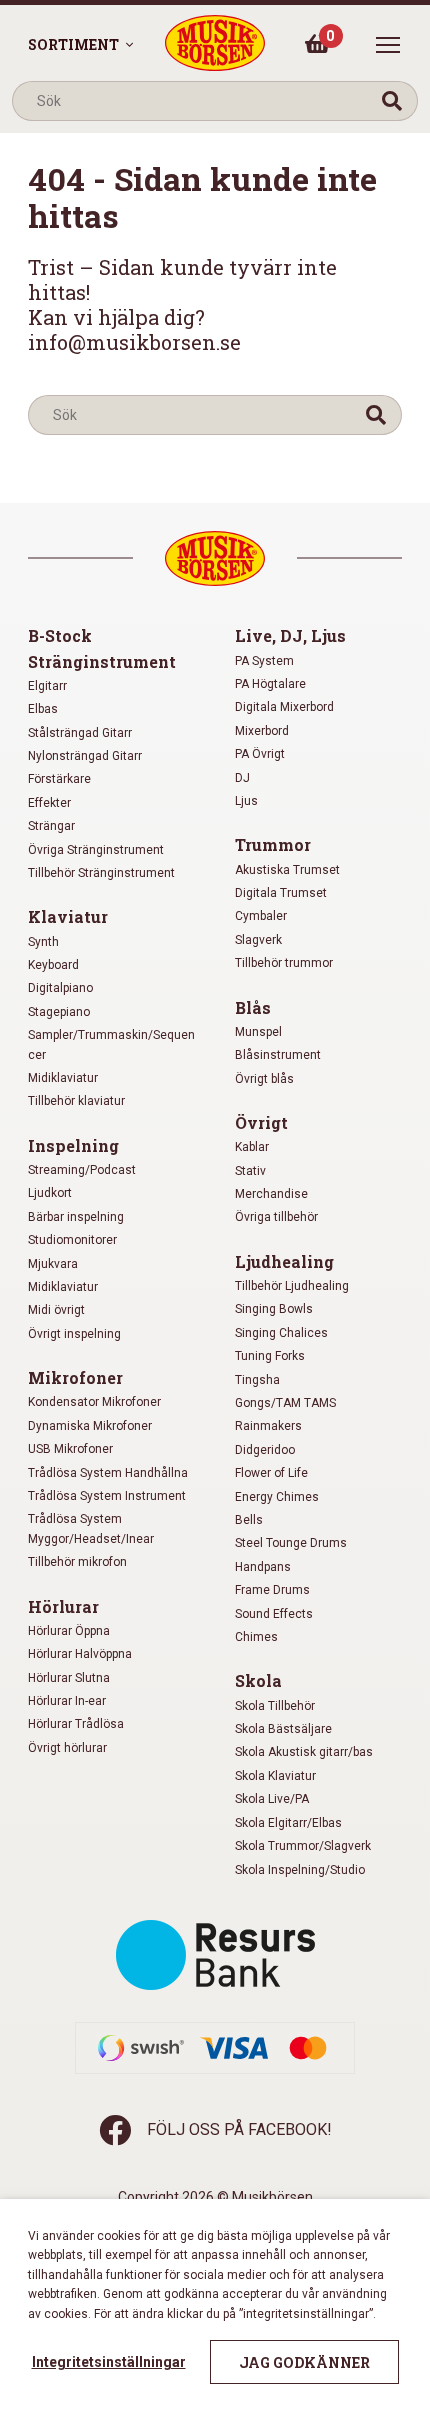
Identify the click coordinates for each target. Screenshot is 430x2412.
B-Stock (60, 635)
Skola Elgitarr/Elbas (288, 1823)
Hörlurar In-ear (67, 1701)
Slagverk (258, 940)
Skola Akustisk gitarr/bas (304, 1752)
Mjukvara (53, 1264)
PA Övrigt (260, 754)
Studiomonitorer (72, 1240)
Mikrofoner (75, 1377)
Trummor (273, 844)
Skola (258, 1680)
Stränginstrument (102, 661)
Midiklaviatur (63, 1078)
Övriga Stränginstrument (96, 850)
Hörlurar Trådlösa (76, 1724)
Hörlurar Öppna (69, 1631)
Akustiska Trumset (287, 870)
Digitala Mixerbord (284, 707)
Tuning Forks (270, 1356)
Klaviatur (68, 916)
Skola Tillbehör (275, 1706)
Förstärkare (59, 779)
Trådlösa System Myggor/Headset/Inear (91, 1528)
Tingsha (257, 1380)
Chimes (256, 1637)
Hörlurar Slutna (69, 1678)
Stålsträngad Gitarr (80, 733)
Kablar (252, 1147)
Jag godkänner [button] (304, 2362)
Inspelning (73, 1145)
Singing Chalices (281, 1333)
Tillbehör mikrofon (77, 1562)
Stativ (250, 1171)
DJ (242, 778)
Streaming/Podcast (82, 1170)
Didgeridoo (265, 1450)
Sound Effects (274, 1614)
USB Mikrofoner (70, 1449)
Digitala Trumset (281, 893)
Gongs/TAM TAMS (285, 1403)
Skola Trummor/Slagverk (303, 1846)
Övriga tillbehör (276, 1217)
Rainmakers (268, 1426)
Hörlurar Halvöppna (80, 1654)
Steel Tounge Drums (291, 1543)
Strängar (51, 826)
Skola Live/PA (272, 1799)
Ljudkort (50, 1193)
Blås (253, 1007)
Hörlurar (63, 1606)
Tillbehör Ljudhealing (292, 1286)
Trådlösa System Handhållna (108, 1473)
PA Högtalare (270, 684)
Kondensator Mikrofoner (94, 1402)
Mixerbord (262, 731)
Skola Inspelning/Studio (300, 1870)
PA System (264, 661)
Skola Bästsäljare (283, 1729)
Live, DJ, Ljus (290, 635)
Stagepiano (59, 1012)
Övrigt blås (264, 1079)
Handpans (263, 1567)
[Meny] (388, 45)
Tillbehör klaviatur (76, 1101)
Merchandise (271, 1194)
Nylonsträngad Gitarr (85, 756)
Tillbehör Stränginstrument (101, 873)
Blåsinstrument (278, 1055)
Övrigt (261, 1122)
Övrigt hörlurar (67, 1748)
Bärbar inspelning (76, 1217)
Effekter (49, 803)
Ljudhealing (284, 1261)
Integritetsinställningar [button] (109, 2362)
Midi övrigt (56, 1310)
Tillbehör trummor (284, 963)
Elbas (43, 709)
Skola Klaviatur (275, 1776)
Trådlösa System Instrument (107, 1496)
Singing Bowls (274, 1309)
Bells (249, 1520)
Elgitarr (47, 686)
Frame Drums (272, 1590)
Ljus (246, 801)
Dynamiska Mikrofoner (90, 1426)
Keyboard (53, 965)
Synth (43, 942)
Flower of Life (271, 1473)
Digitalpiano (60, 988)
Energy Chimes (277, 1497)
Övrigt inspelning (74, 1334)
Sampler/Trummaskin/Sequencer (111, 1044)
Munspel (258, 1032)
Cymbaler (261, 916)
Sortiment (73, 44)
